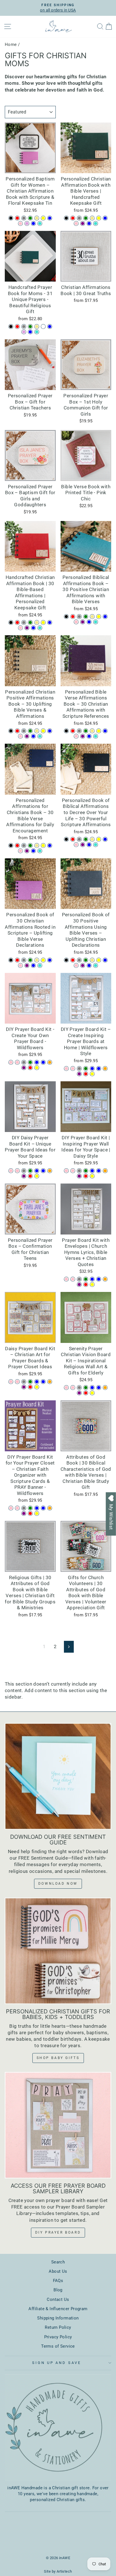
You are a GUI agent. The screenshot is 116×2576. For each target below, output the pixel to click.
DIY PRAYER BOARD (58, 2232)
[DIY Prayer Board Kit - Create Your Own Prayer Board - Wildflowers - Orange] (50, 1062)
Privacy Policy (58, 2337)
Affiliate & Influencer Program (58, 2309)
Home (11, 44)
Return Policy (58, 2327)
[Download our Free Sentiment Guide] (58, 1776)
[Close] (106, 1222)
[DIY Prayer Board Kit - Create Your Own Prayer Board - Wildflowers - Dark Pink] (17, 1062)
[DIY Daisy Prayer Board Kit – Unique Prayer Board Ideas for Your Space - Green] (30, 1171)
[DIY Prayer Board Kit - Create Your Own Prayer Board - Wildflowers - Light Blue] (37, 1062)
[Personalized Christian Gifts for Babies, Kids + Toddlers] (58, 1951)
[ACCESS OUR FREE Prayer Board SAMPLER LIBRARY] (58, 2125)
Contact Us (58, 2299)
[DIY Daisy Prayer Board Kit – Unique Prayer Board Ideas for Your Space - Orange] (50, 1171)
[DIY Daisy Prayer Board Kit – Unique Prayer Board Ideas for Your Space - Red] (30, 1176)
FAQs (58, 2281)
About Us (58, 2271)
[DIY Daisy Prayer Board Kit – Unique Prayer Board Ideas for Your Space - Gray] (24, 1171)
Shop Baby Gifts (58, 2058)
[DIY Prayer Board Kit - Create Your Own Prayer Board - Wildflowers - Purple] (24, 1068)
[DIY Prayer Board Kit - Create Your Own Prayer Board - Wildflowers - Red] (30, 1068)
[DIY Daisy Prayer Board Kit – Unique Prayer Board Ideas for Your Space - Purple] (24, 1176)
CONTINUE (58, 1348)
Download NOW (58, 1884)
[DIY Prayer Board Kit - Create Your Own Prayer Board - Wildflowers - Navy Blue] (43, 1062)
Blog (58, 2290)
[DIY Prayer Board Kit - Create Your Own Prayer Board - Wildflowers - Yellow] (37, 1068)
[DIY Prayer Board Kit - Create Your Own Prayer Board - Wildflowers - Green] (30, 1062)
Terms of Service (58, 2346)
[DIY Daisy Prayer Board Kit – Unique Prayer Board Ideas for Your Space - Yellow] (37, 1176)
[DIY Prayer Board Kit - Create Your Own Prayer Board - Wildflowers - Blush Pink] (11, 1062)
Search (58, 2262)
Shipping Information (58, 2318)
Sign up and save (57, 2363)
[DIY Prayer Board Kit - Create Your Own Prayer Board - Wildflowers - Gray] (24, 1062)
